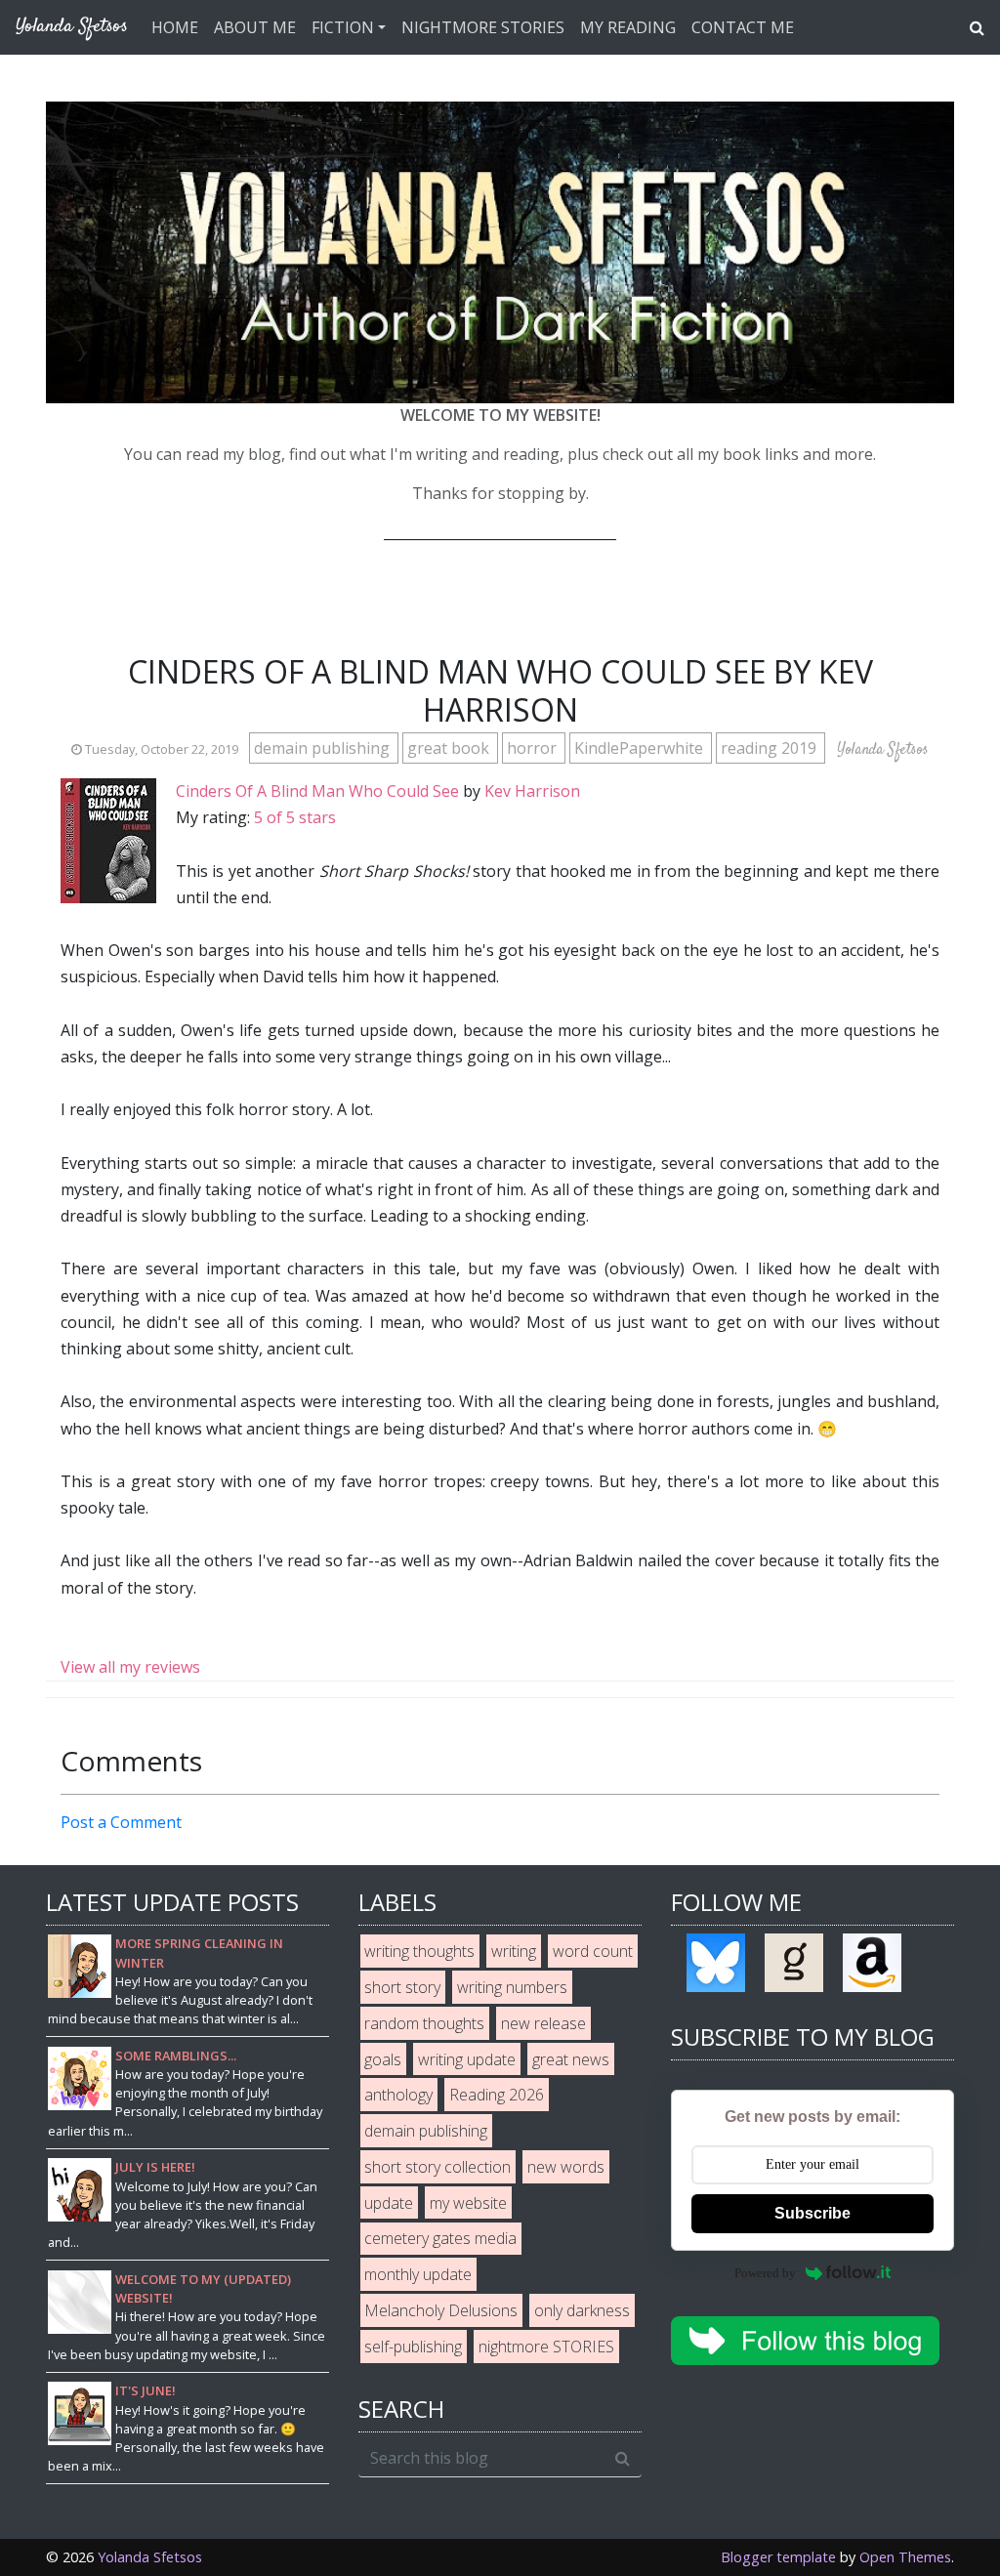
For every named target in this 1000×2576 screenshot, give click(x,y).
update (389, 2203)
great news (571, 2059)
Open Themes (905, 2557)
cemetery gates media (440, 2238)
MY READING (628, 27)
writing (514, 1951)
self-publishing (413, 2347)
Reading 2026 (497, 2095)
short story (402, 1987)
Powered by (765, 2273)
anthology (398, 2095)
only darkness (582, 2310)
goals (383, 2059)
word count (593, 1951)
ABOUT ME (255, 27)
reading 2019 (771, 748)
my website (468, 2203)
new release (543, 2023)
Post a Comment (121, 1822)
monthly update (418, 2274)
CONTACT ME (743, 27)
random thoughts (424, 2023)
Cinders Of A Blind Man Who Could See (317, 791)
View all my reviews (130, 1667)
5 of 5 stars (295, 817)
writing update (467, 2059)
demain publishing (324, 748)
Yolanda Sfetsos (150, 2557)
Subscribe (812, 2213)
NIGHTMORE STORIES (483, 27)
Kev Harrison (532, 791)
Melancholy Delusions (441, 2310)
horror (534, 748)
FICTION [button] (343, 27)
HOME (175, 27)
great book (450, 748)
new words (566, 2167)
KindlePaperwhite (641, 748)
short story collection (437, 2167)
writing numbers (512, 1987)
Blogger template (778, 2557)
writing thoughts (419, 1951)
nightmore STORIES (546, 2347)
